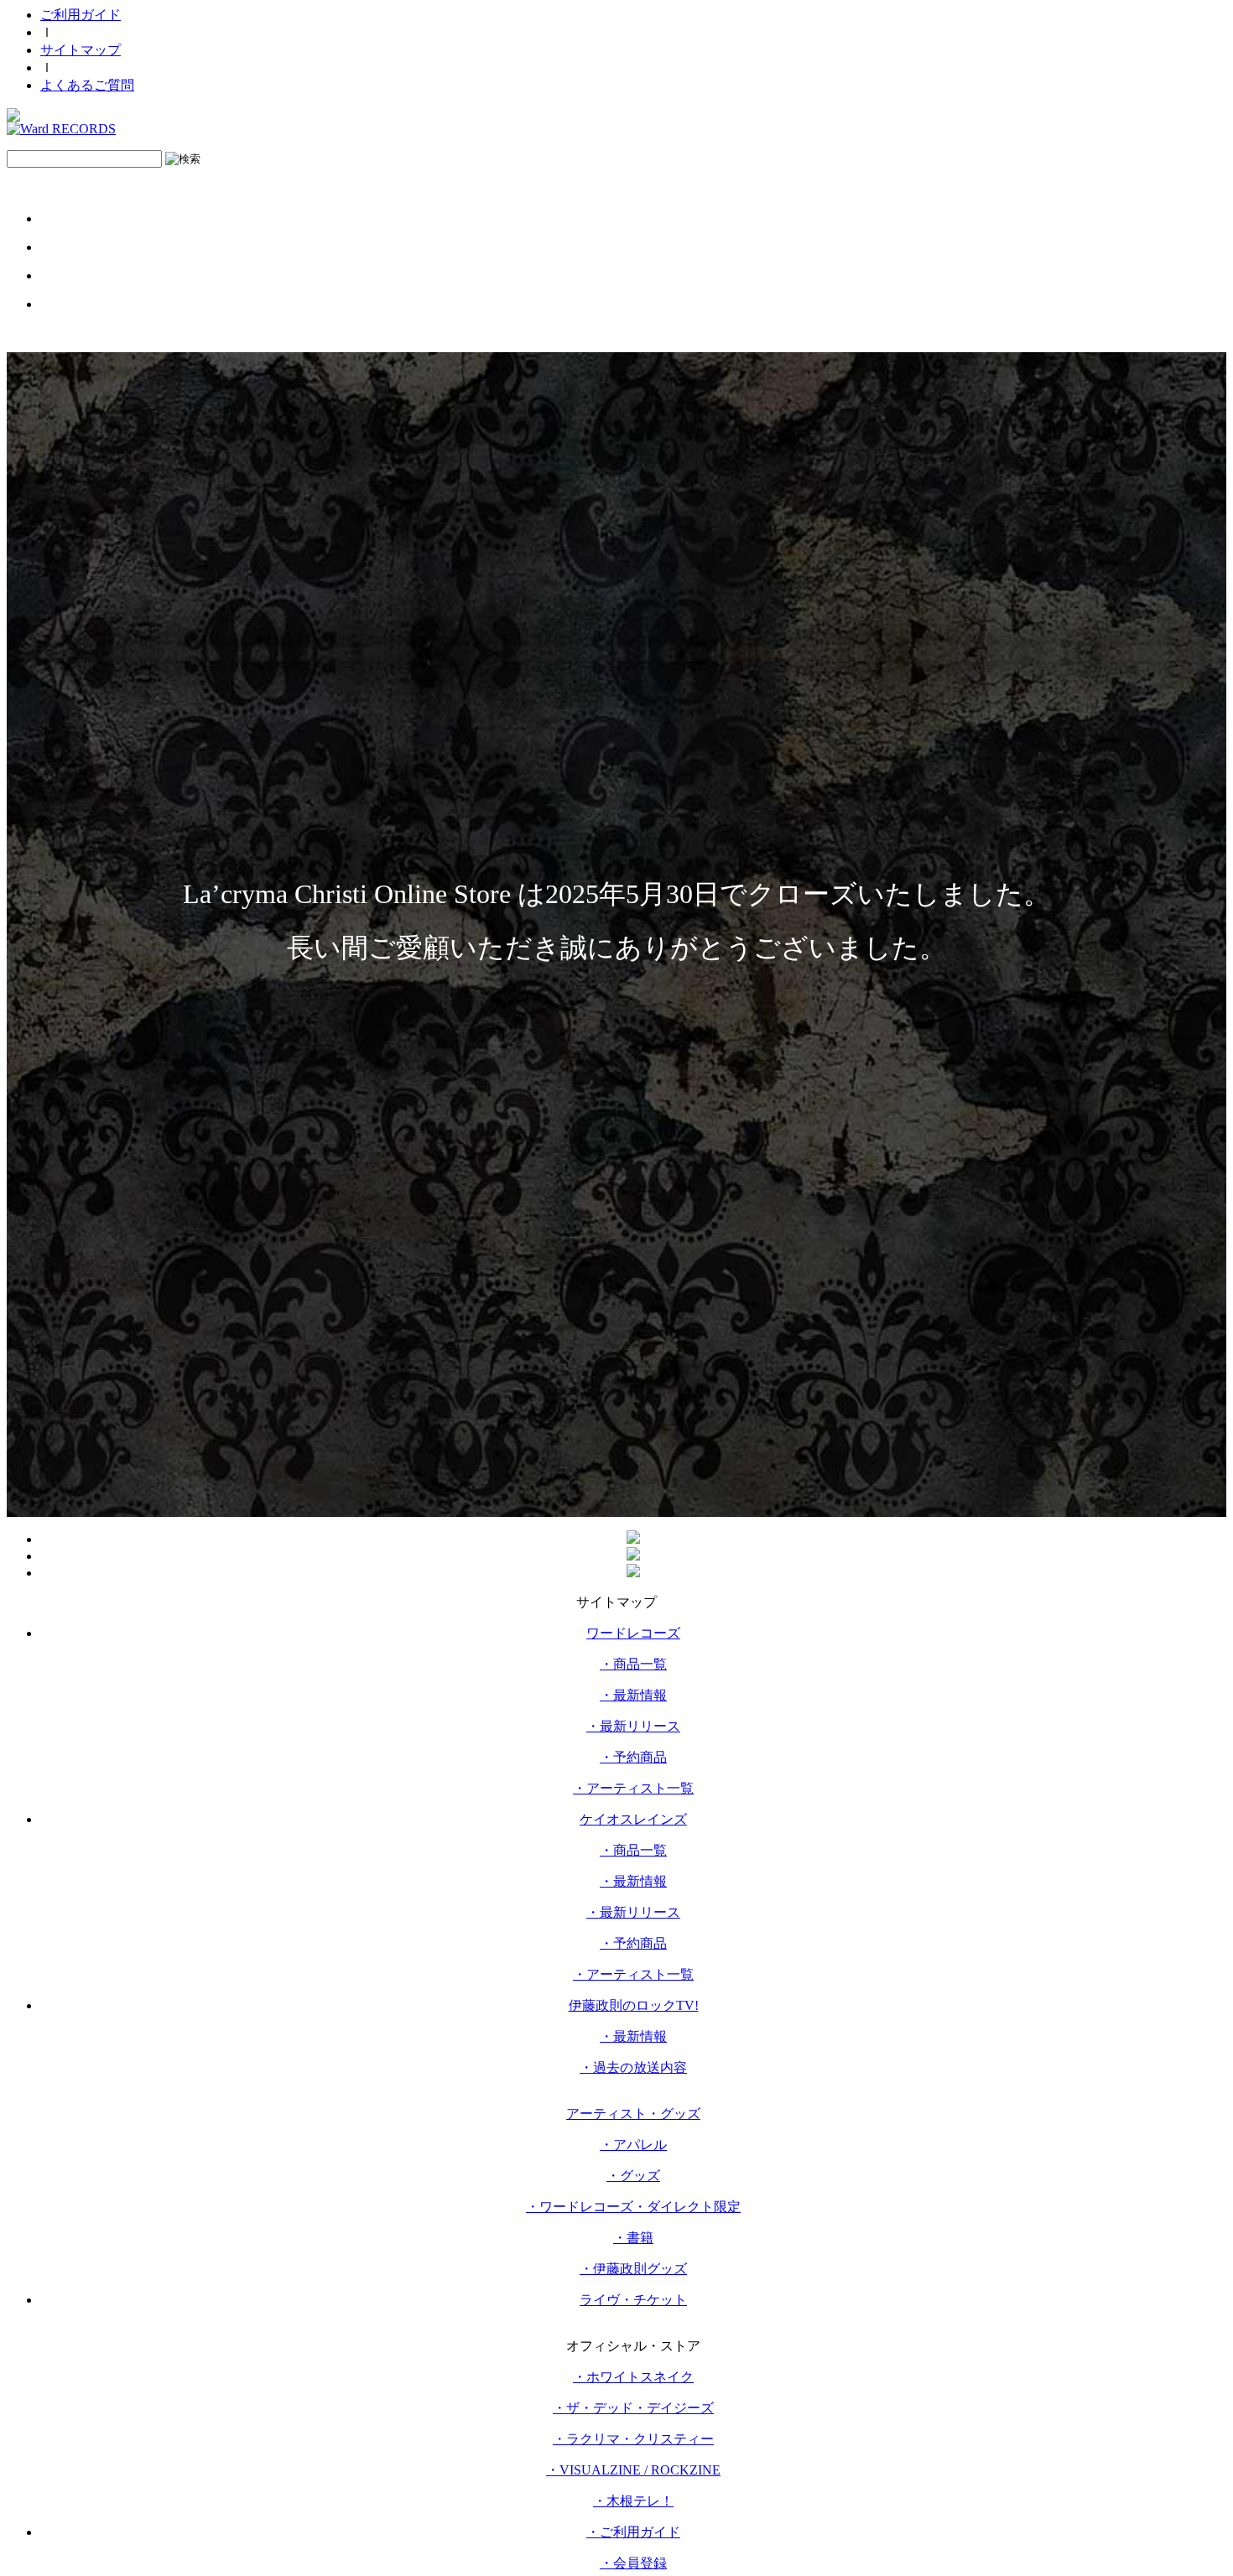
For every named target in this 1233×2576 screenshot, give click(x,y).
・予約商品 (633, 1757)
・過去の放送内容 (633, 2067)
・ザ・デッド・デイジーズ (633, 2408)
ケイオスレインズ (633, 1819)
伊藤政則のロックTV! (634, 2005)
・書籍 (633, 2238)
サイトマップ (81, 50)
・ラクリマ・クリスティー (633, 2439)
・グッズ (633, 2176)
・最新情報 (633, 1695)
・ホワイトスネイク (633, 2377)
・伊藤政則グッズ (633, 2269)
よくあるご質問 (87, 85)
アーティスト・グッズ (633, 2114)
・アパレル (633, 2145)
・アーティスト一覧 (633, 1788)
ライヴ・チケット (633, 2300)
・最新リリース (633, 1726)
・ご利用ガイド (633, 2532)
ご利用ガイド (81, 15)
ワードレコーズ (633, 1633)
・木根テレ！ (633, 2501)
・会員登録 (633, 2563)
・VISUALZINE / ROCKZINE (633, 2470)
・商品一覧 (633, 1664)
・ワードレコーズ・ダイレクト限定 (633, 2207)
